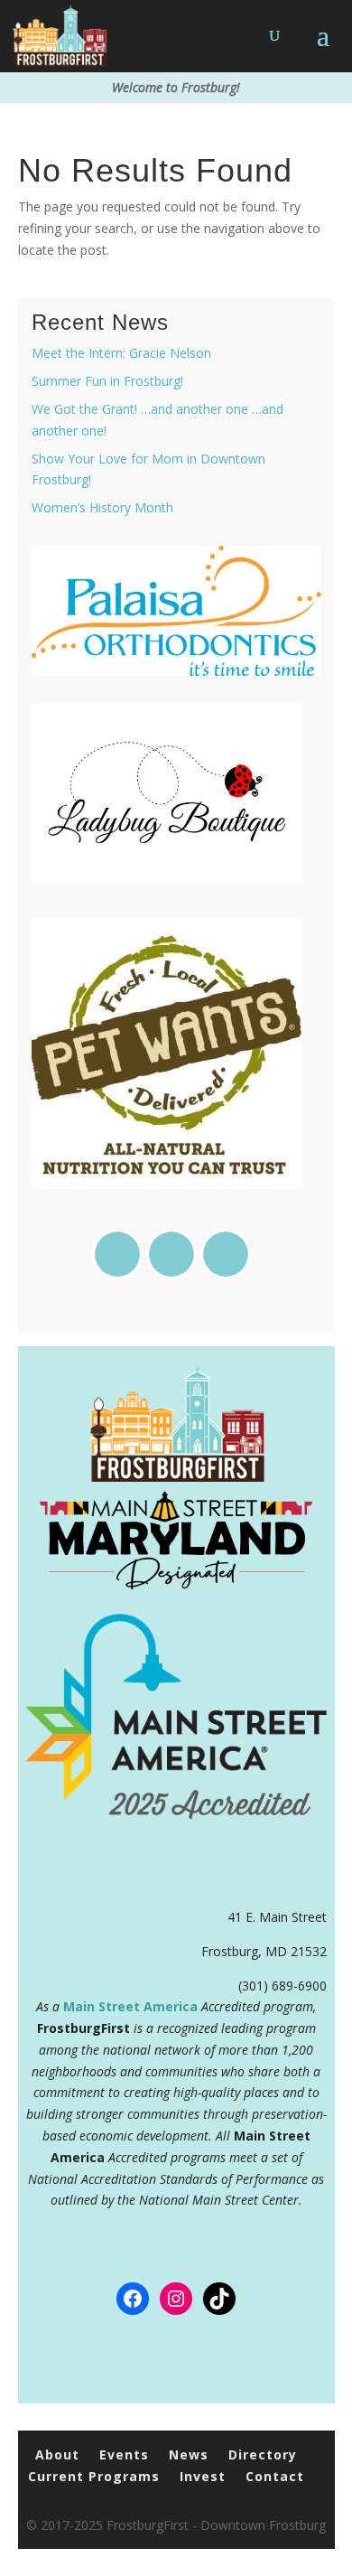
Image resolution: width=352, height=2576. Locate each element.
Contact (275, 2476)
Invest (203, 2476)
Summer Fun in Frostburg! (107, 381)
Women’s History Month (102, 507)
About (57, 2454)
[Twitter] (230, 1254)
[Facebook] (122, 1254)
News (189, 2454)
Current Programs (94, 2476)
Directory (263, 2454)
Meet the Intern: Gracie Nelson (121, 353)
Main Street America (130, 2006)
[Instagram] (176, 1254)
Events (124, 2454)
